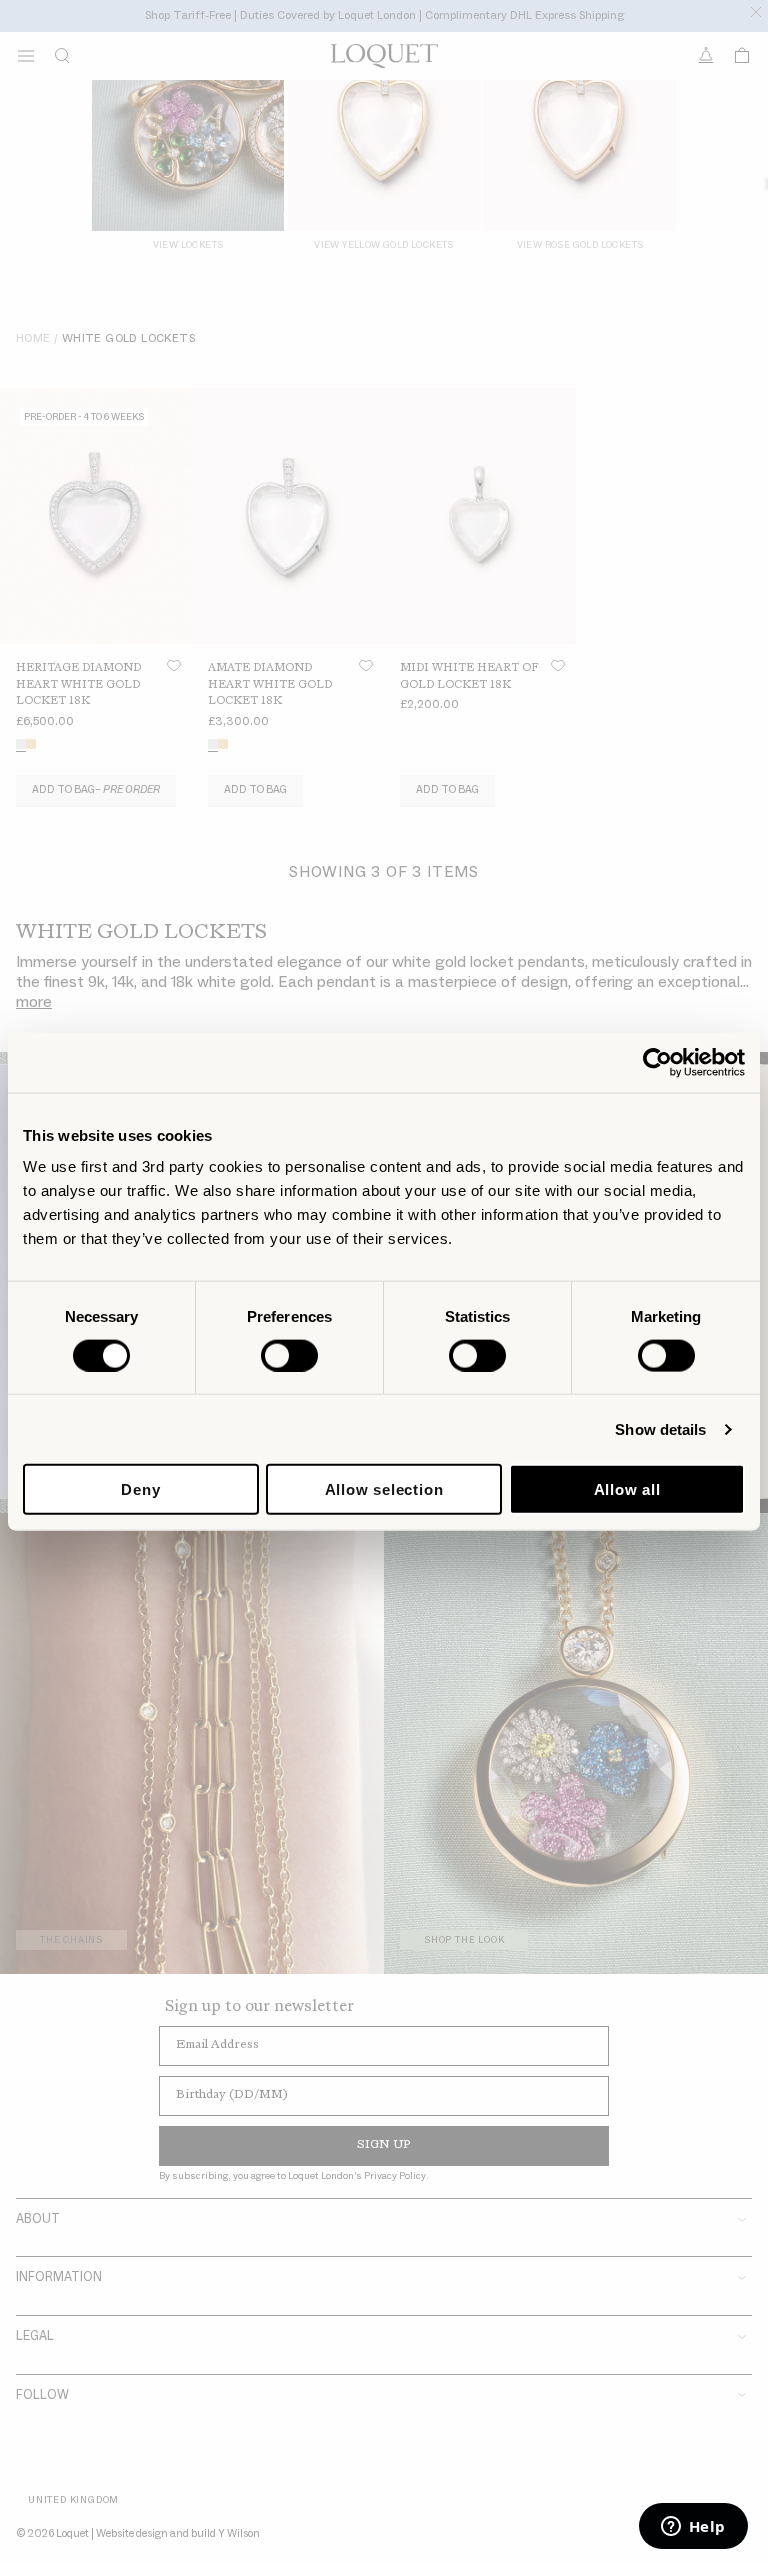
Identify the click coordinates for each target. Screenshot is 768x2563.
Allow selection (384, 1489)
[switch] (289, 1355)
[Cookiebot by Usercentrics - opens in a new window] (657, 1062)
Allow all (627, 1489)
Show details (660, 1428)
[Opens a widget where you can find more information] (693, 2528)
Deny (140, 1489)
